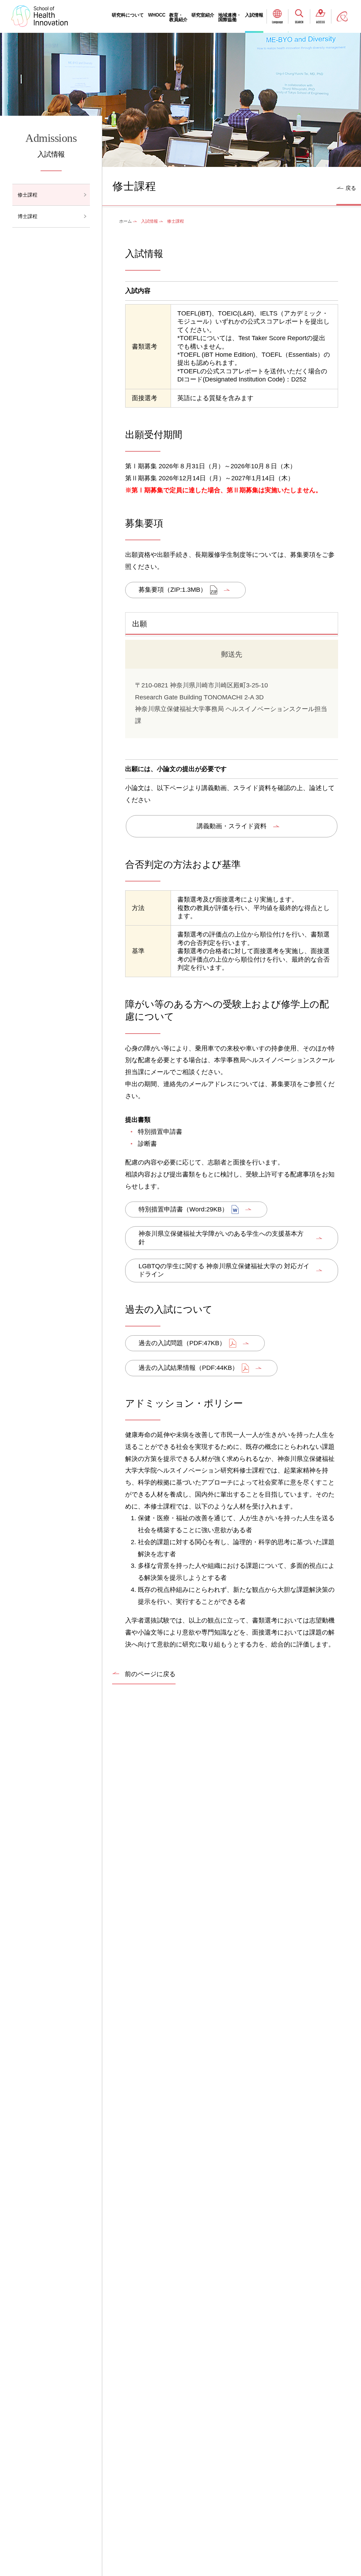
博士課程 (27, 216)
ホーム (126, 221)
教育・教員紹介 (178, 17)
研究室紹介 (203, 15)
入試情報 (254, 15)
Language (277, 22)
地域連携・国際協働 (230, 17)
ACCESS (320, 22)
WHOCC (157, 15)
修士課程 (27, 195)
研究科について (128, 15)
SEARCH (299, 22)
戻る (351, 188)
